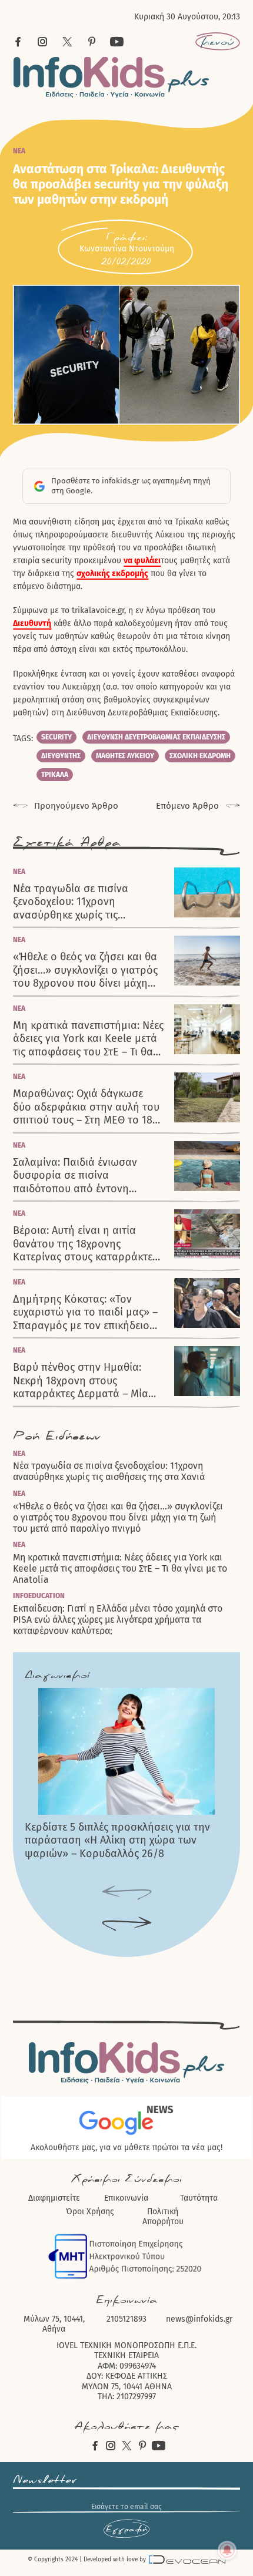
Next (127, 1924)
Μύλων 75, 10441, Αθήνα (54, 2324)
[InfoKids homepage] (111, 77)
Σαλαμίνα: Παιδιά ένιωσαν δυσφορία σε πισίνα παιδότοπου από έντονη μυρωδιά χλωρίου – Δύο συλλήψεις (75, 1176)
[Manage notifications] (227, 2550)
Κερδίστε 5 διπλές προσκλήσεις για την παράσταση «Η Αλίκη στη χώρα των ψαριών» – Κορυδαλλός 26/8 (117, 1840)
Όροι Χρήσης (90, 2212)
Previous (127, 1893)
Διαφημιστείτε (54, 2198)
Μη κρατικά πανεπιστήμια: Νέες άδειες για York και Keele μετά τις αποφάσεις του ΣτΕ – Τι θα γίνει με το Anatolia (88, 1039)
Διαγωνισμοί (57, 1675)
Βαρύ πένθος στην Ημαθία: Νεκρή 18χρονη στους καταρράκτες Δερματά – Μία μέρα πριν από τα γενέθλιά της (86, 1381)
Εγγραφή (126, 2529)
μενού (217, 42)
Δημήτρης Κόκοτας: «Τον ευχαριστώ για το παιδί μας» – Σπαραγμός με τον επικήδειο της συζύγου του (85, 1313)
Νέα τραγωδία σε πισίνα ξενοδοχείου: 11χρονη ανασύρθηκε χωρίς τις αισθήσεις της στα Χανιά (71, 902)
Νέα (19, 151)
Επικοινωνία (126, 2198)
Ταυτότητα (199, 2198)
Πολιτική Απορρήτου (163, 2217)
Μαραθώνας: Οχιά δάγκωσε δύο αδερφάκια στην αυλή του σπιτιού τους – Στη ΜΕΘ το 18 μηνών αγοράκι (86, 1107)
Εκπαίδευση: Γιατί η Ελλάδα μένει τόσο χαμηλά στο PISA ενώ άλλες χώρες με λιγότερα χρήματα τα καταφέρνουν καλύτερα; (118, 1620)
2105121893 (126, 2319)
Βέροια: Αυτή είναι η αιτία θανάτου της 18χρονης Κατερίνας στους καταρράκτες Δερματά (85, 1244)
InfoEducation (39, 1596)
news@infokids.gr (199, 2319)
